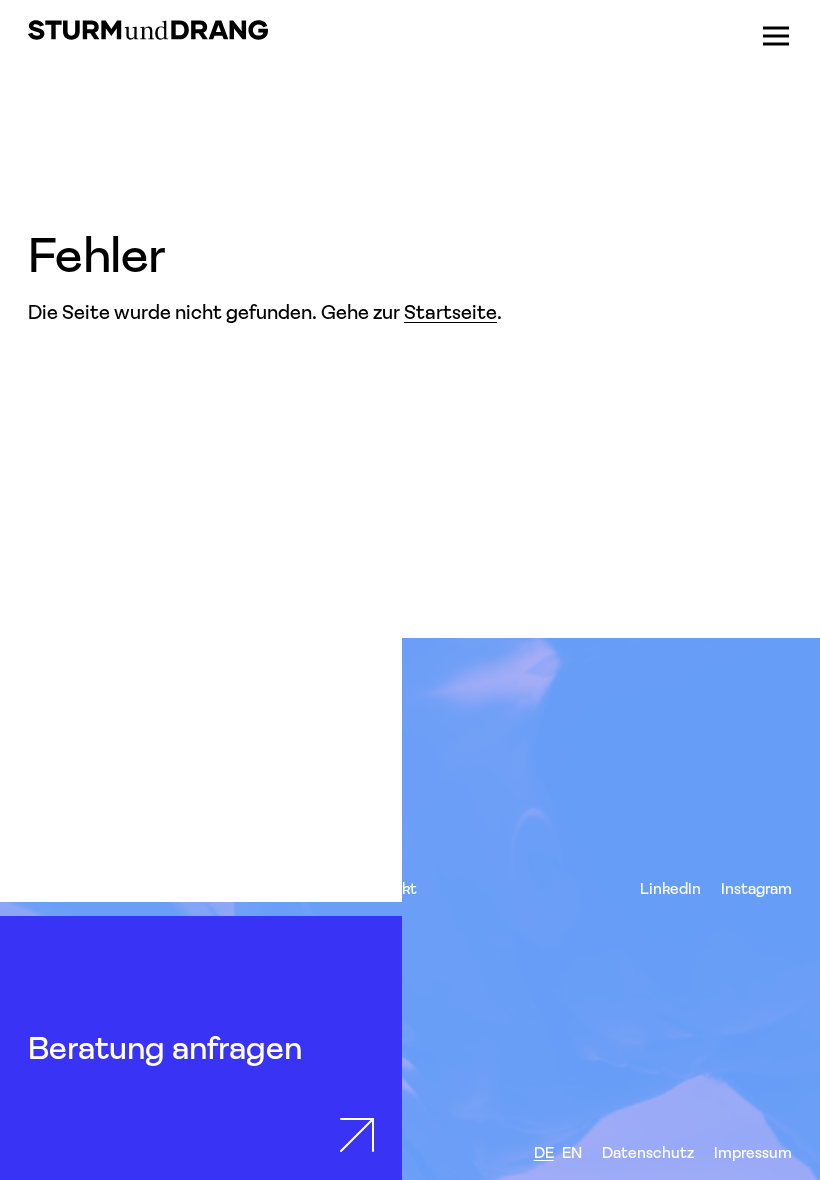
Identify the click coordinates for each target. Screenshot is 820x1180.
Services (58, 888)
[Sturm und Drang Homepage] (148, 30)
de (544, 1152)
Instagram (756, 888)
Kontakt (388, 888)
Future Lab (300, 888)
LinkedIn (670, 888)
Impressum (753, 1152)
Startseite (450, 312)
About (219, 888)
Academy (142, 888)
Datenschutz (648, 1152)
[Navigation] (776, 36)
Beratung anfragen (165, 1047)
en (572, 1152)
